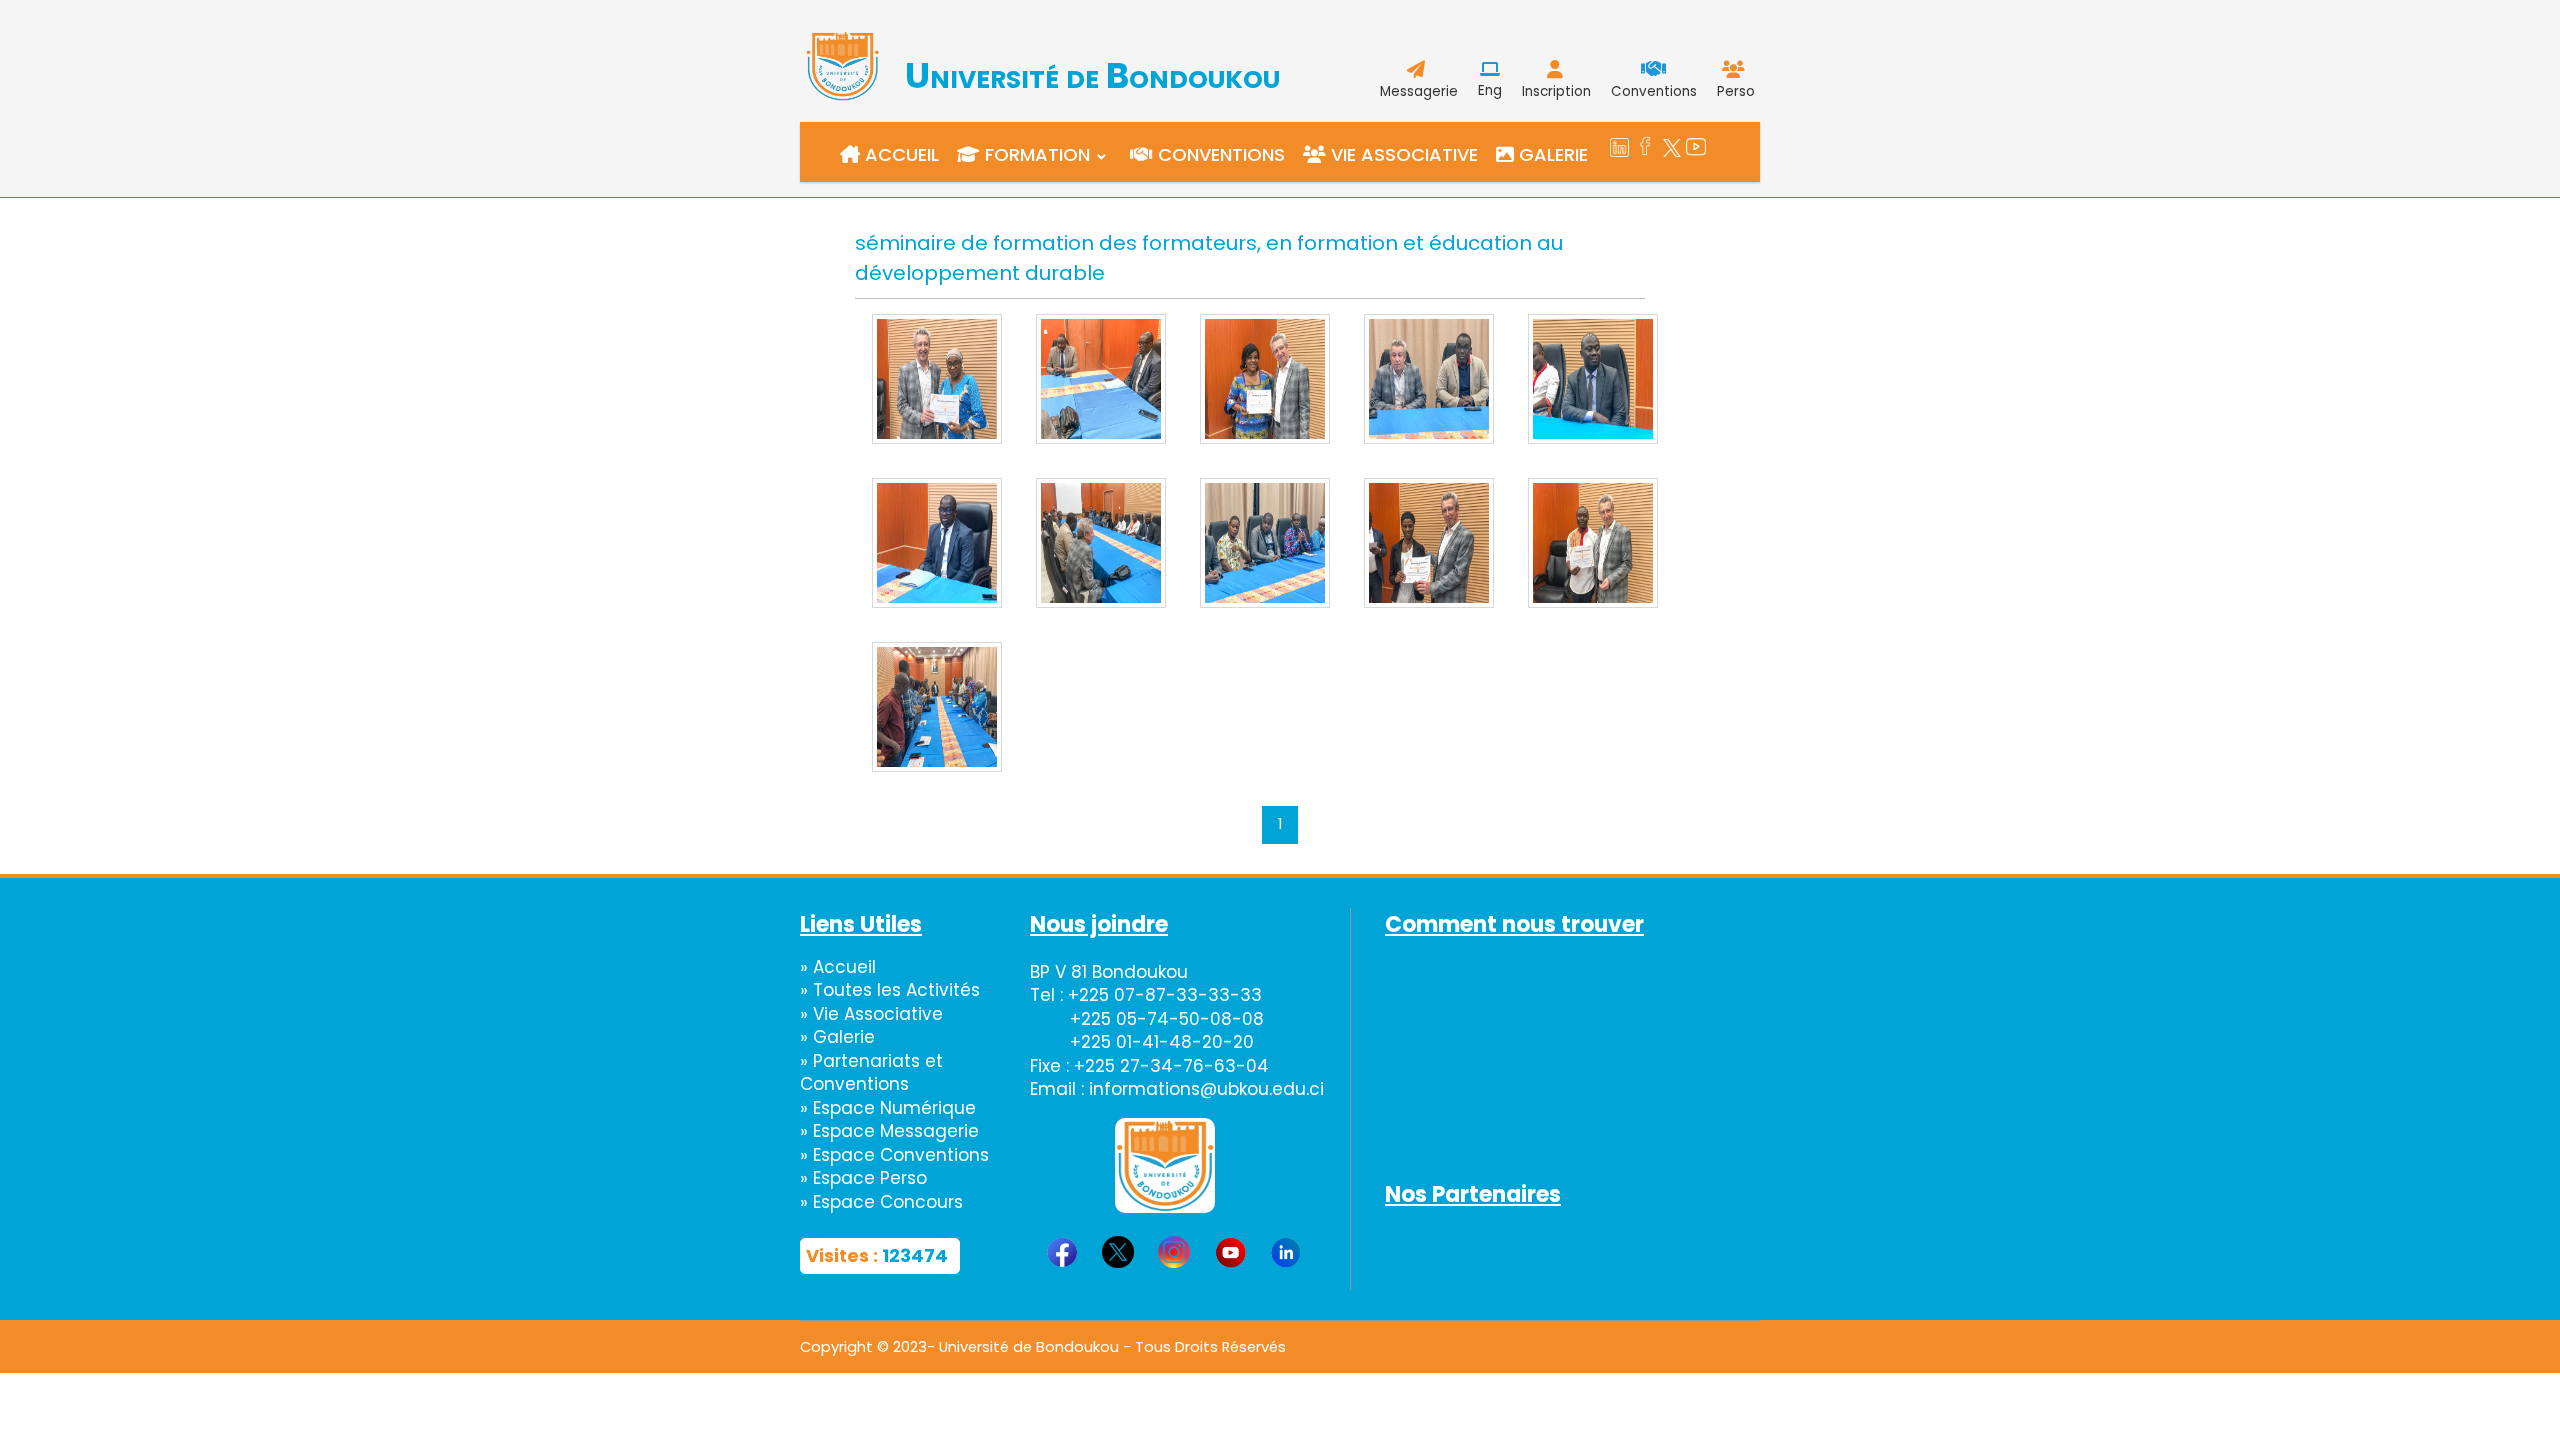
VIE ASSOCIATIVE (1402, 154)
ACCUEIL (899, 154)
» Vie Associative (871, 1014)
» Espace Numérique (888, 1108)
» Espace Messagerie (889, 1131)
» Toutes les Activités (890, 990)
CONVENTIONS (1219, 154)
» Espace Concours (881, 1202)
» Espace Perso (863, 1178)
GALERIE (1551, 154)
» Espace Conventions (894, 1155)
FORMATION (1035, 154)
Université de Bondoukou (1092, 75)
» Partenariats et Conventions (871, 1073)
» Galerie (837, 1037)
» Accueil (838, 967)
